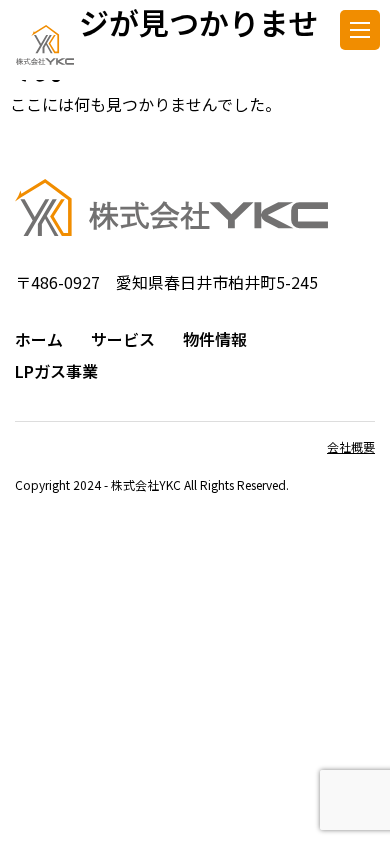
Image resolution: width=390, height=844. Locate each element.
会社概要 (351, 446)
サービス (123, 339)
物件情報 (215, 339)
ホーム (39, 339)
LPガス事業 (56, 371)
